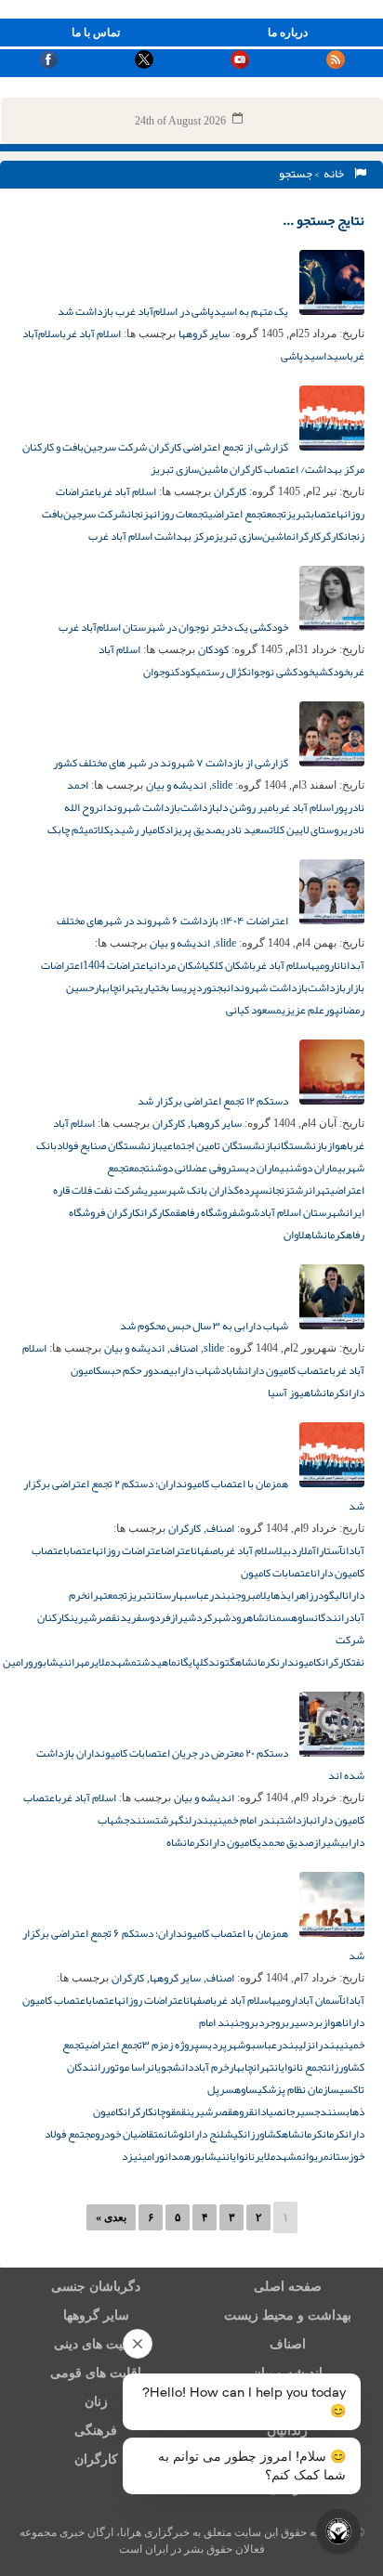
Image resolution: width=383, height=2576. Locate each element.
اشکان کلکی (228, 965)
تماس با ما (96, 33)
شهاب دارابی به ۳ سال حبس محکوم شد (205, 1326)
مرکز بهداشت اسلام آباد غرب (151, 536)
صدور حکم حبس (135, 1370)
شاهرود (248, 1617)
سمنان (278, 1617)
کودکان (213, 649)
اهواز (338, 1145)
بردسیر (306, 2022)
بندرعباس (209, 1595)
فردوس (156, 1617)
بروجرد (274, 2022)
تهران (129, 987)
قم (175, 1212)
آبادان (353, 1550)
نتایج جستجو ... (324, 220)
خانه (336, 174)
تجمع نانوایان (301, 2067)
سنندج (139, 1820)
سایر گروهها (204, 333)
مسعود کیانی (254, 1010)
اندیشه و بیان (176, 785)
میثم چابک (71, 830)
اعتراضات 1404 (116, 965)
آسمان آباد (320, 2000)
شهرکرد (213, 1617)
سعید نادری (245, 830)
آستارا (329, 1550)
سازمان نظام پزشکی (298, 2089)
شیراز (183, 1617)
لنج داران (206, 2134)
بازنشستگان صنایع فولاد (110, 1145)
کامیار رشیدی (137, 830)
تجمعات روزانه (178, 514)
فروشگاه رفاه (209, 1212)
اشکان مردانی (177, 965)
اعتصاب (325, 514)
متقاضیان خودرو (129, 2134)
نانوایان (240, 2156)
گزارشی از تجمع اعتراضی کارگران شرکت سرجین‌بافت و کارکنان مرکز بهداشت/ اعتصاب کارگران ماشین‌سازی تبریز (193, 458)
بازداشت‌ (200, 807)
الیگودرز (327, 1595)
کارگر (332, 536)
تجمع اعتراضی (238, 514)
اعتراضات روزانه (129, 1550)
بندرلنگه (193, 1820)
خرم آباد (211, 2067)
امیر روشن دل (247, 807)
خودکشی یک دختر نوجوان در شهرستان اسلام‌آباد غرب (174, 627)
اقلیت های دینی (96, 2344)
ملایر (99, 1662)
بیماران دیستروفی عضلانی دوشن (219, 1168)
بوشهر (241, 2045)
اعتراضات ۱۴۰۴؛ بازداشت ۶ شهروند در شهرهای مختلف (173, 921)
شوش (248, 1212)
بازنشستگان (302, 1145)
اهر (301, 1595)
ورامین (18, 1662)
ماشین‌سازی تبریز (253, 536)
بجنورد (211, 987)
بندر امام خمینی (246, 1820)
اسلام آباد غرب (92, 333)
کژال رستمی (222, 672)
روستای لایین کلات (307, 830)
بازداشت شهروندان (140, 807)
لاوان (294, 1235)
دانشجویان (172, 2067)
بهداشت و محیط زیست (288, 2315)
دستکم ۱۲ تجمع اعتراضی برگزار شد (214, 1101)
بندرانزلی (319, 2045)
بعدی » (111, 2217)
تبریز (298, 514)
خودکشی (332, 672)
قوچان (165, 2112)
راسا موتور (128, 2067)
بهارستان (170, 1595)
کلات (102, 830)
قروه (243, 2112)
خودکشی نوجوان (281, 672)
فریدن (129, 1617)
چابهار (106, 987)
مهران (79, 1662)
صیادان (268, 2112)
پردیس (213, 2045)
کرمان (334, 2134)
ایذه (284, 1595)
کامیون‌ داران (231, 1842)
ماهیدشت (157, 1662)
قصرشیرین (93, 1617)
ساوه (303, 1617)
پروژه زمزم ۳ (171, 2045)
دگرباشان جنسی (96, 2287)
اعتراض (178, 1550)
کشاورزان (263, 2134)
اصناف (184, 1348)
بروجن (243, 1595)
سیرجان (298, 2112)
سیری (155, 1190)
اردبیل (289, 1550)
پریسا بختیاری (168, 987)
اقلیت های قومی (96, 2373)
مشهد (123, 1662)
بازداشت (297, 1820)
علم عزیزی (303, 1010)
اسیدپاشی (304, 356)
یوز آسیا (286, 1393)
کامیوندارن (299, 1662)
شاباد (232, 1370)
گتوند (222, 1662)
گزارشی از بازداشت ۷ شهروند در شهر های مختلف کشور (172, 763)
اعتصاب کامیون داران (288, 1370)
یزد (130, 2156)
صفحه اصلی (288, 2287)
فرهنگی (96, 2431)
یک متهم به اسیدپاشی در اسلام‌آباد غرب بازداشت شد (174, 311)
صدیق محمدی (285, 1842)
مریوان (316, 2156)
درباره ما (288, 33)
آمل (309, 1550)
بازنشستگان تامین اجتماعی (220, 1145)
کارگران (230, 491)
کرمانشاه (325, 1235)
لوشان (176, 2134)
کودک (185, 672)
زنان (96, 2402)
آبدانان (350, 965)
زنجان (138, 514)
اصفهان (207, 1550)
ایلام (264, 1595)
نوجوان (159, 672)
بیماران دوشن (317, 1168)
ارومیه (324, 965)
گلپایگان (192, 1662)
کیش (234, 2134)
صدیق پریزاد (193, 830)
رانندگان (331, 1617)
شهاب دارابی (195, 1370)
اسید (338, 356)
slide (222, 785)
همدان (178, 2156)
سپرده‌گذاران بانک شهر (218, 1190)
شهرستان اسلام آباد (303, 1212)
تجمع (277, 514)
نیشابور (50, 1662)
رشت (299, 1190)
